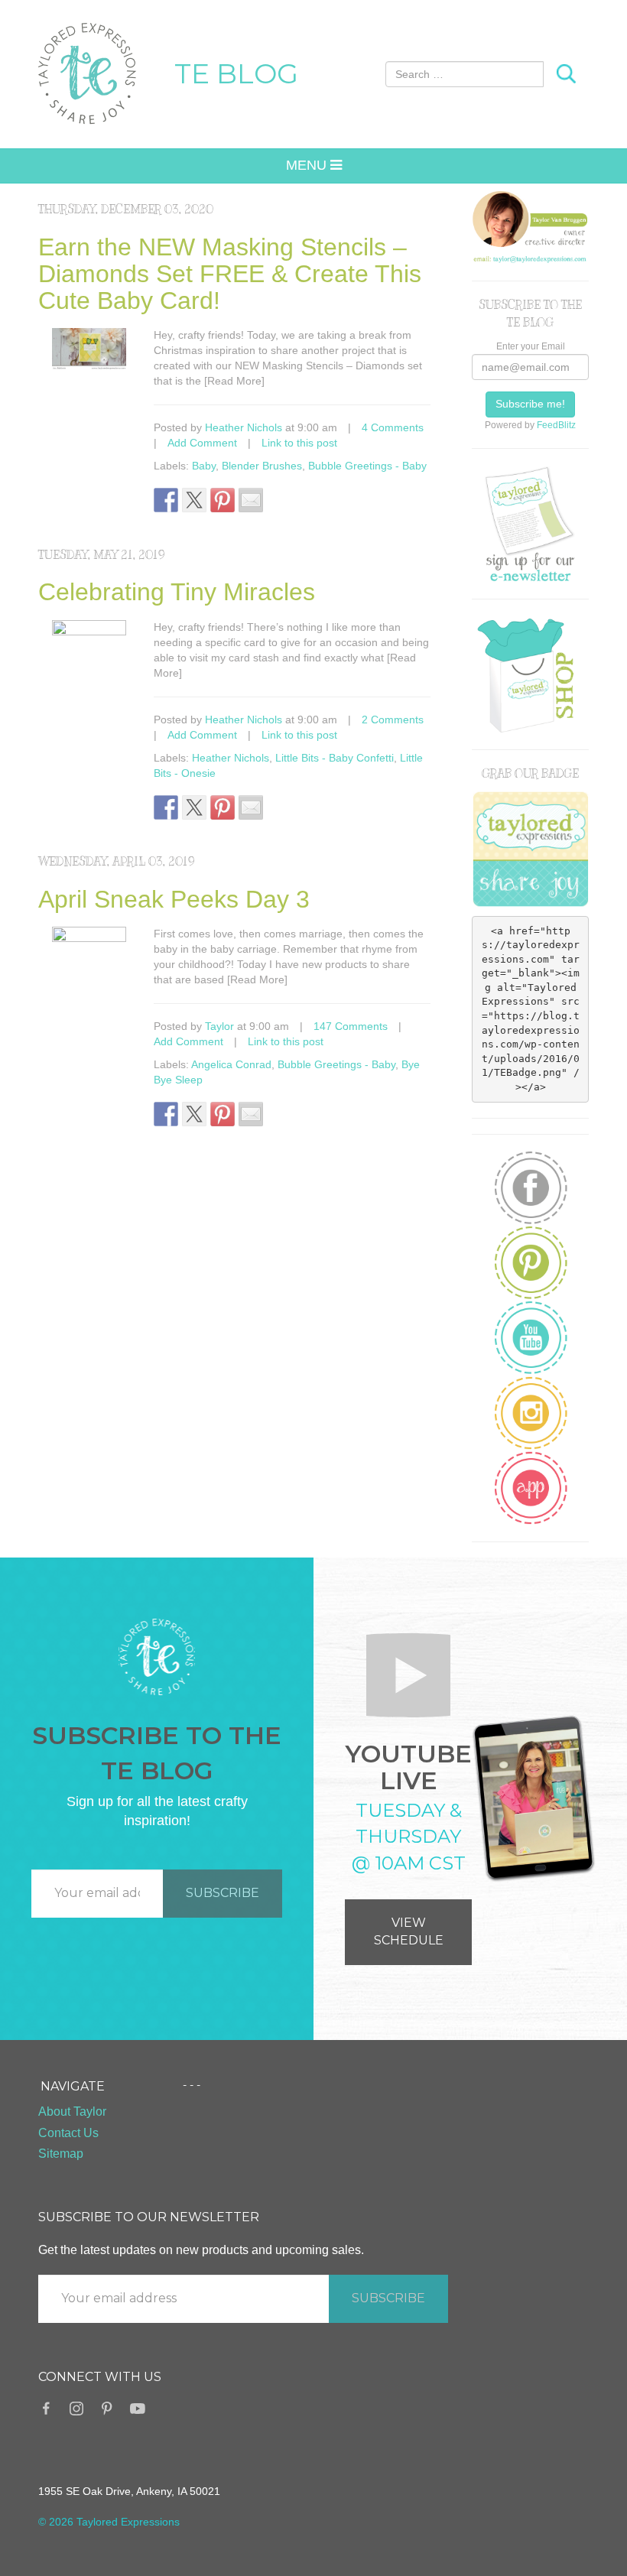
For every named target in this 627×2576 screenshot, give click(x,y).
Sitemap (61, 2154)
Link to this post (299, 443)
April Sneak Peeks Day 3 (174, 899)
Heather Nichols (244, 427)
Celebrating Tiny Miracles (177, 592)
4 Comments (393, 427)
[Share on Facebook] (166, 500)
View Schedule (409, 1931)
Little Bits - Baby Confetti (335, 758)
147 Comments (351, 1026)
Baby (204, 466)
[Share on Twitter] (194, 500)
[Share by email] (251, 500)
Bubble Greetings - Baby (367, 466)
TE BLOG (236, 73)
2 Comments (393, 720)
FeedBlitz (556, 425)
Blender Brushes (262, 466)
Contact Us (68, 2133)
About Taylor (72, 2111)
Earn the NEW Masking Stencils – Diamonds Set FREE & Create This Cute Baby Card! (230, 274)
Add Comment (202, 443)
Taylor (219, 1026)
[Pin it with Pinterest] (223, 500)
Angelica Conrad (231, 1064)
